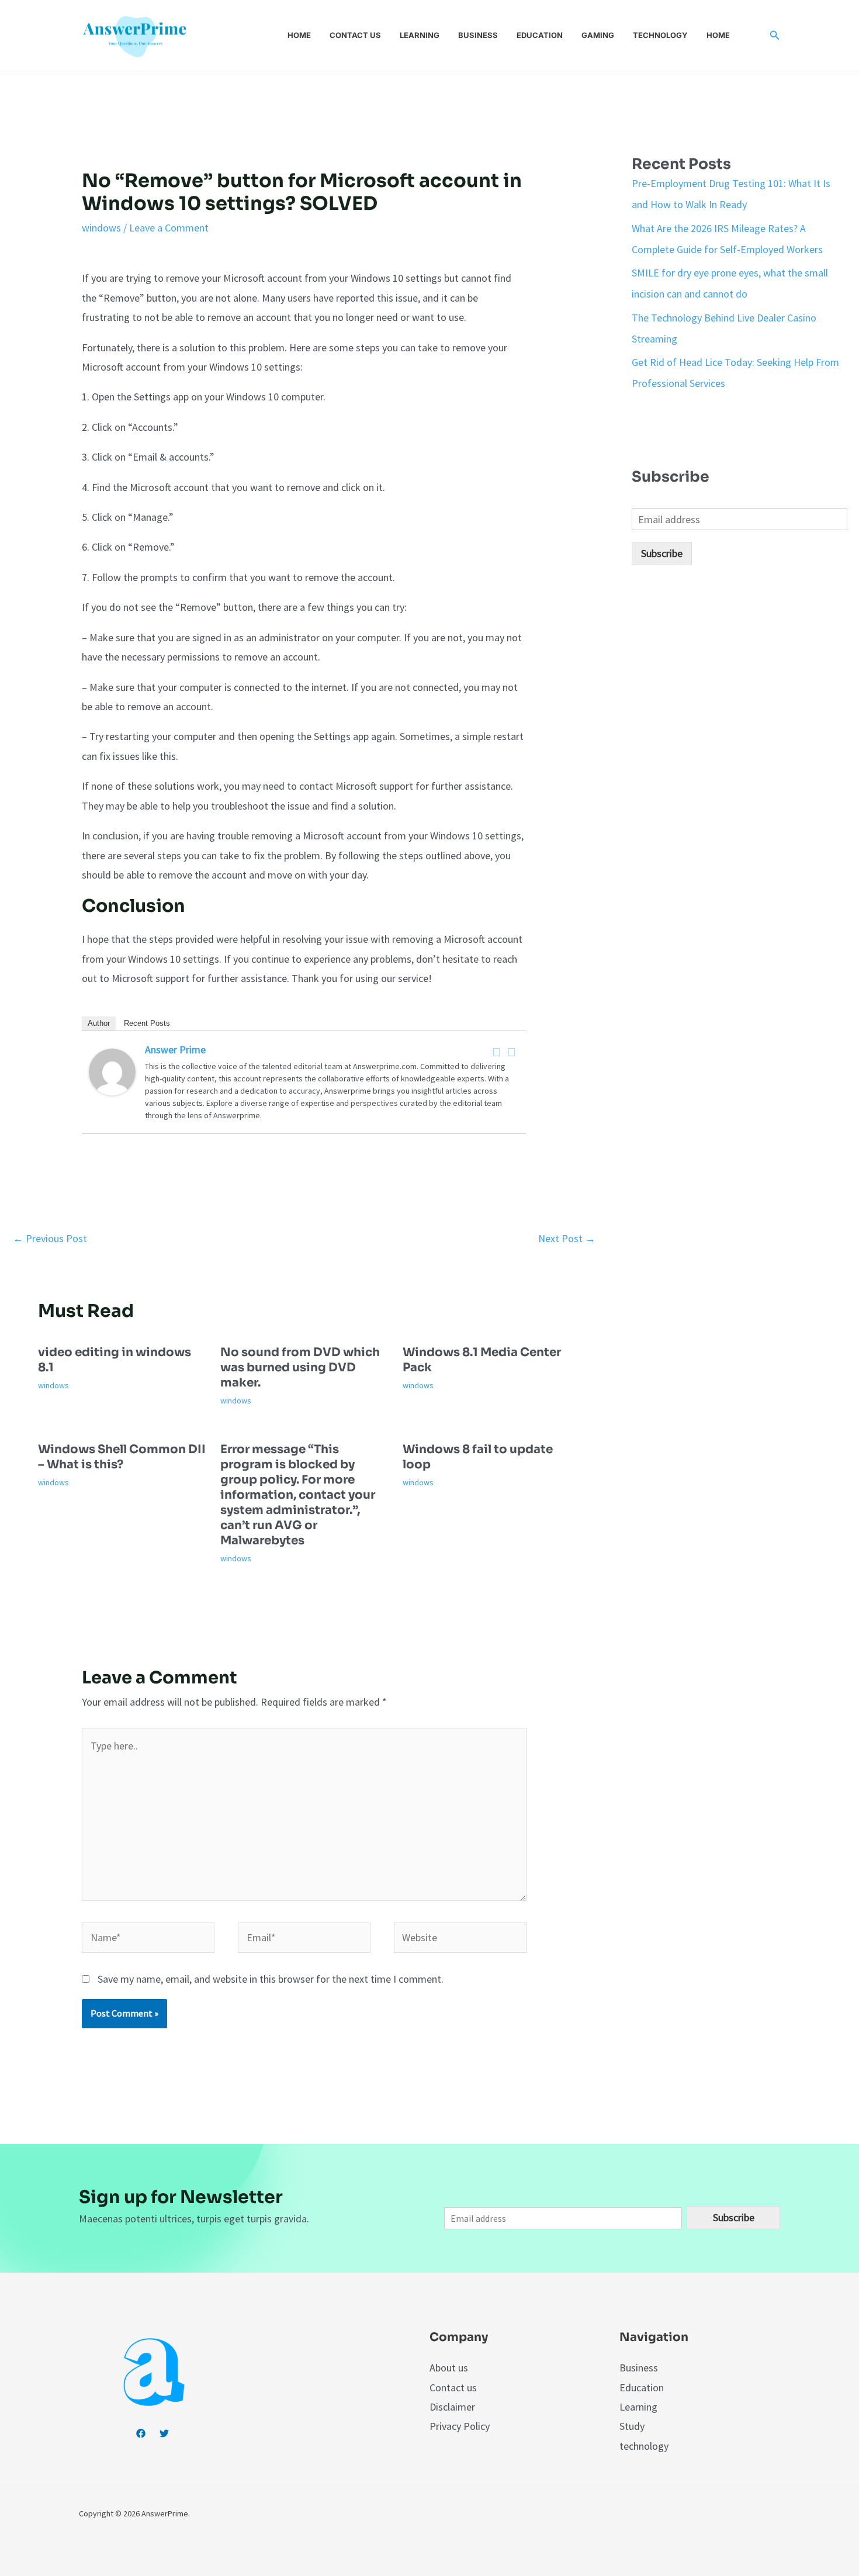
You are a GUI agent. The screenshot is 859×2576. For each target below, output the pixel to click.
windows (101, 228)
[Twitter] (512, 1052)
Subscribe (662, 553)
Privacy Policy (460, 2426)
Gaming (598, 35)
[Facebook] (497, 1052)
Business (478, 35)
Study (632, 2426)
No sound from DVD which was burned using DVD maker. (300, 1367)
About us (449, 2368)
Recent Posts (147, 1023)
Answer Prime (175, 1050)
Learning (420, 35)
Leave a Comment (169, 228)
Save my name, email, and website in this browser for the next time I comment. (271, 1979)
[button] (775, 36)
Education (540, 35)
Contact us (355, 35)
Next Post (567, 1238)
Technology (660, 35)
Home (299, 35)
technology (644, 2446)
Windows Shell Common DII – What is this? (122, 1457)
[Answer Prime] (112, 1071)
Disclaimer (452, 2407)
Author (99, 1023)
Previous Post (50, 1238)
